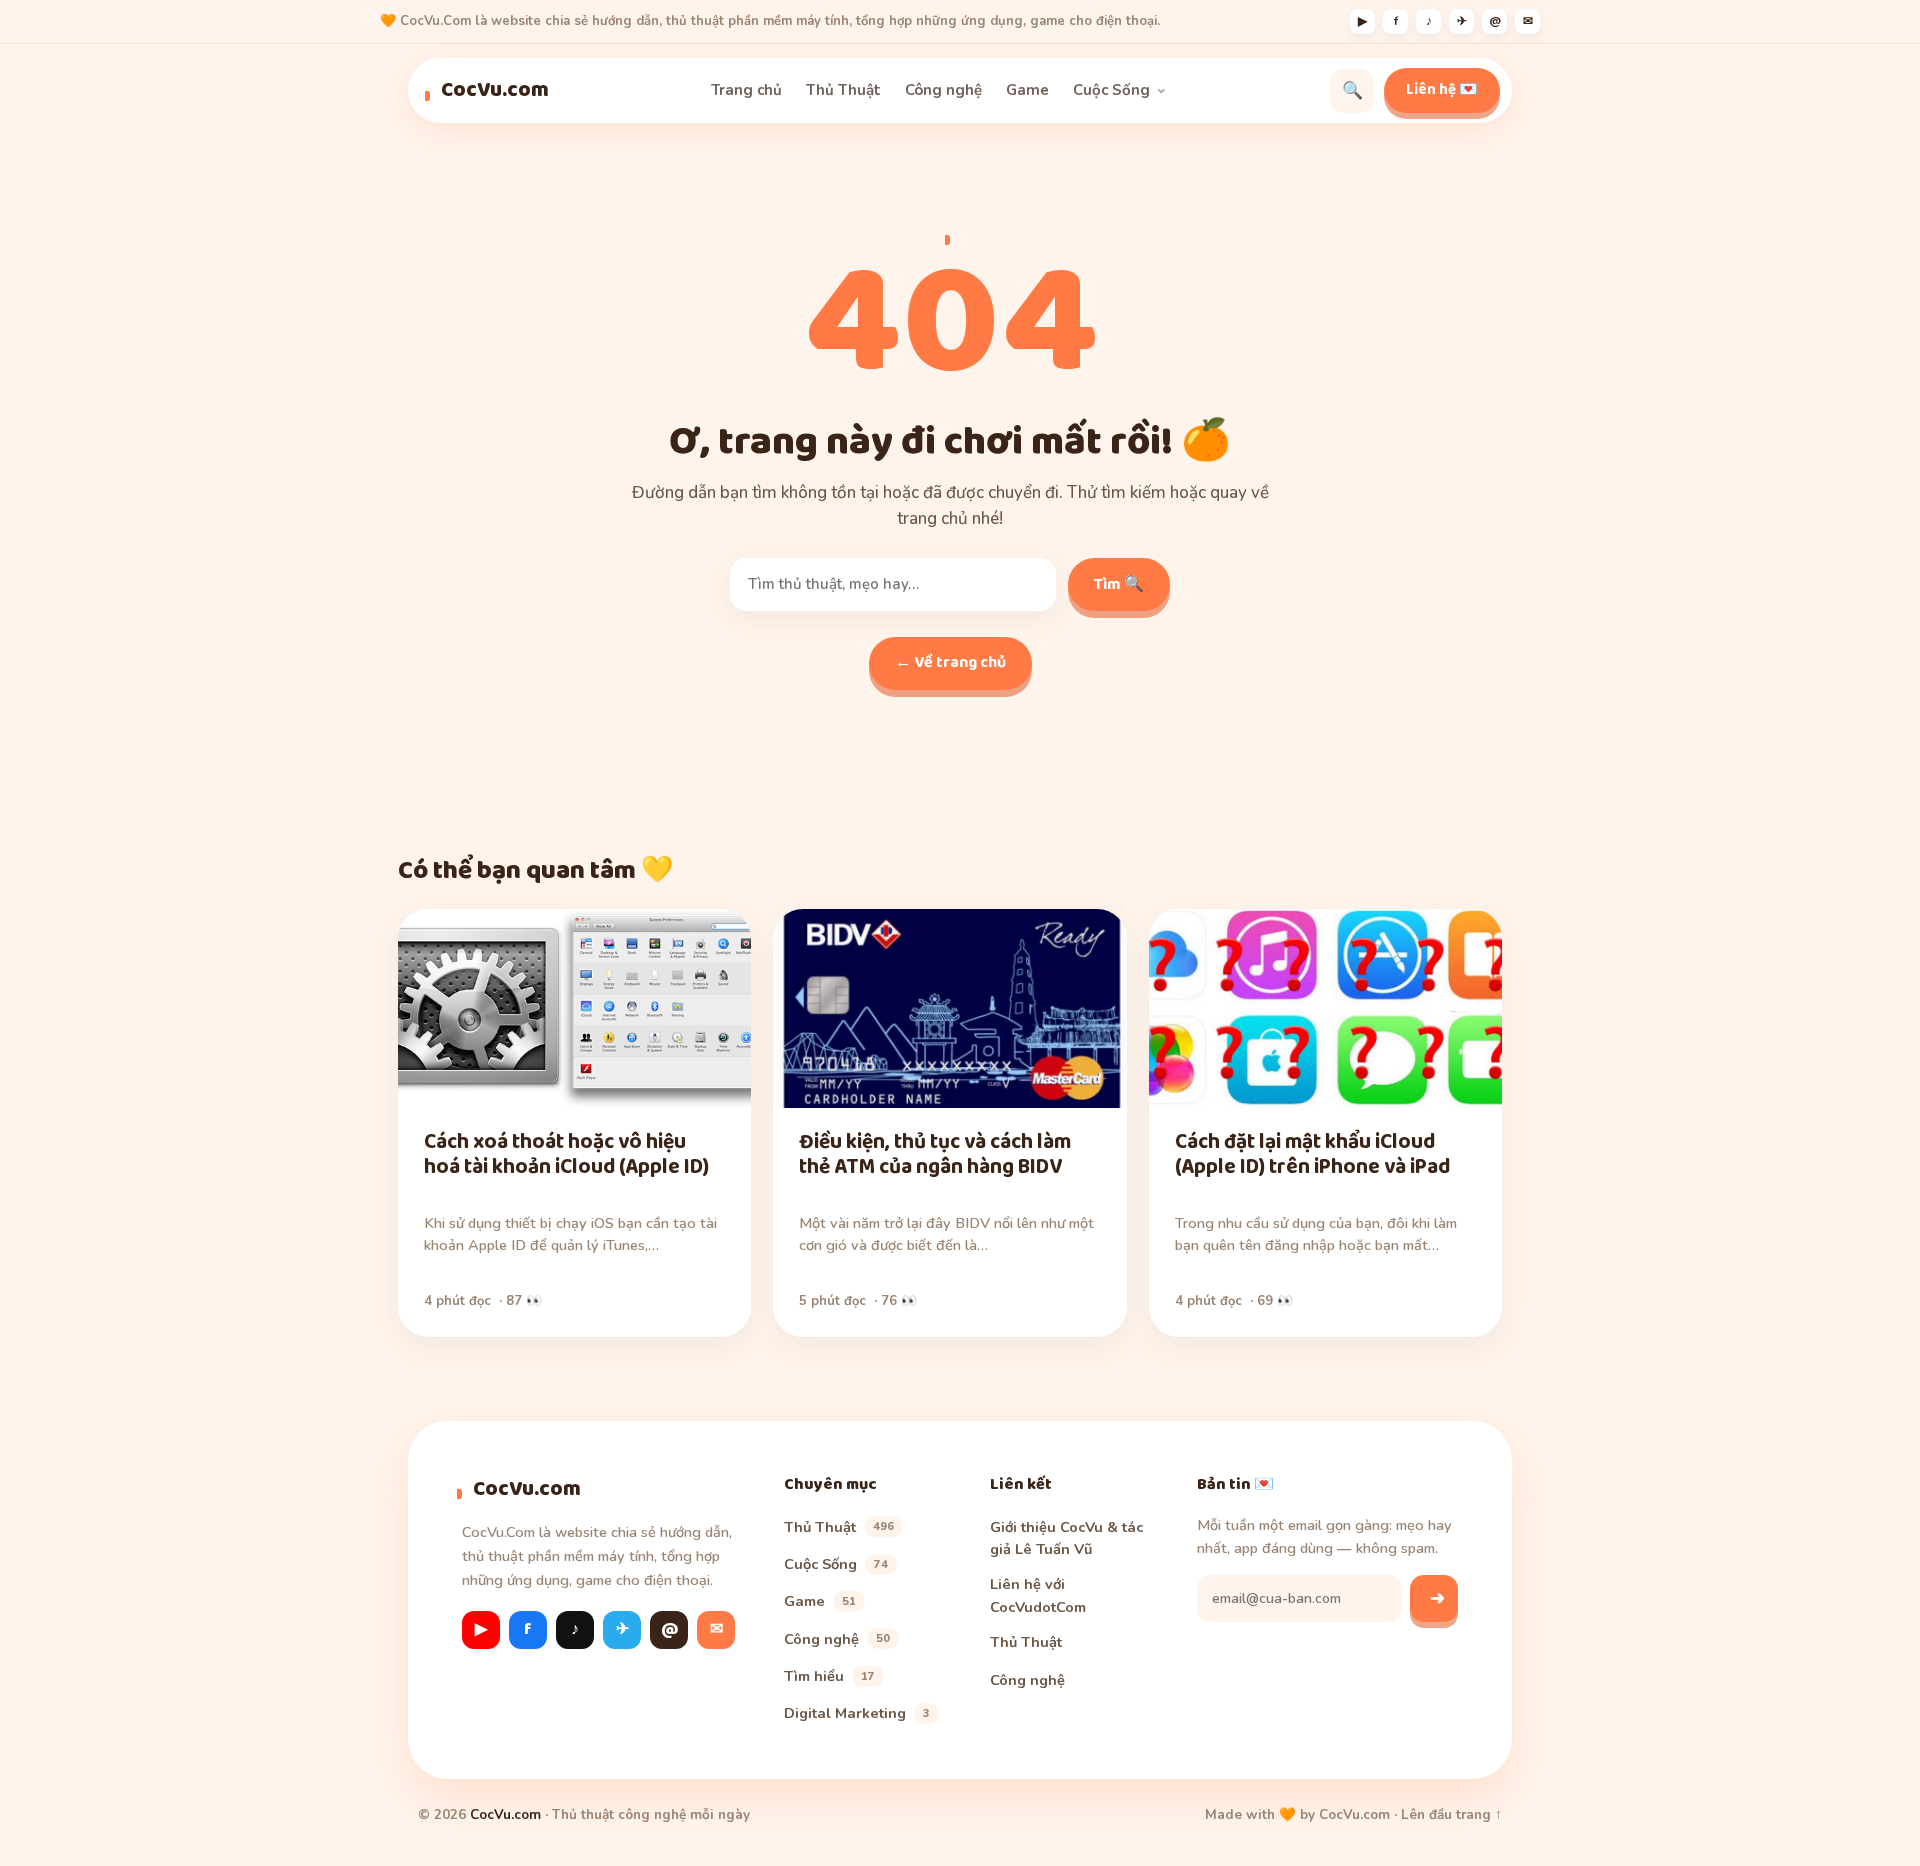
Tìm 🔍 (1119, 584)
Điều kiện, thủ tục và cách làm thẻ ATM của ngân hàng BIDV (935, 1154)
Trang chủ (746, 90)
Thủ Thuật (843, 90)
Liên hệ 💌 (1442, 90)
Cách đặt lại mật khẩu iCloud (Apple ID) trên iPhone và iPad (1312, 1154)
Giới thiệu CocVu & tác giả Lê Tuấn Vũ (1066, 1538)
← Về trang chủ (950, 662)
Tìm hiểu (829, 1676)
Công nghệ (943, 90)
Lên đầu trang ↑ (1451, 1814)
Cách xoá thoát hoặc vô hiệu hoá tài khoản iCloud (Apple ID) (566, 1154)
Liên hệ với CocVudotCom (1038, 1595)
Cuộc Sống (1111, 90)
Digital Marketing (857, 1713)
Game (1027, 90)
